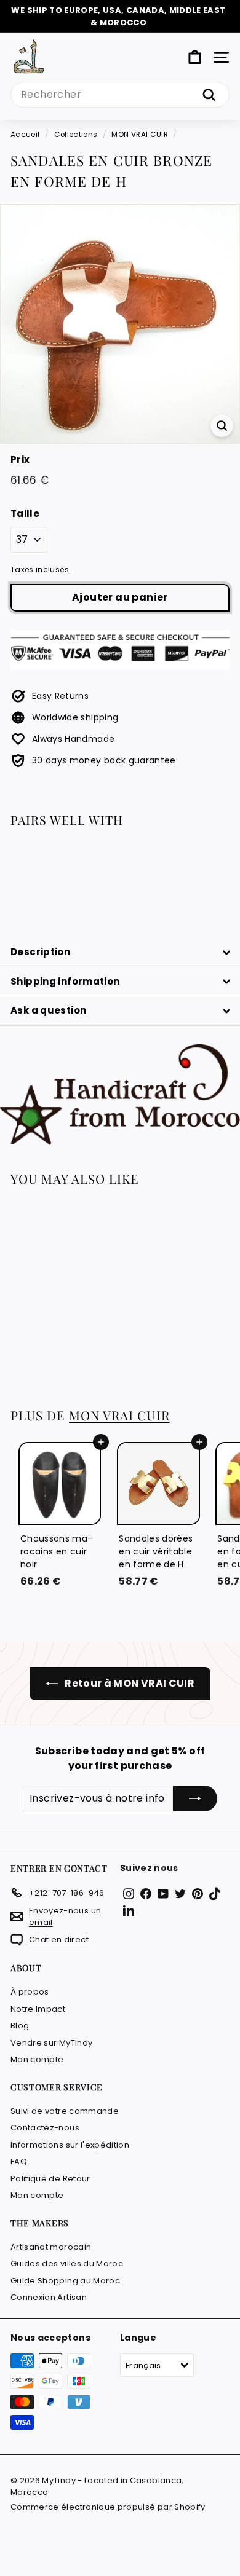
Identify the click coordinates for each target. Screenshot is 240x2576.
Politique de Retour (50, 2179)
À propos (30, 1992)
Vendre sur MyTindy (51, 2043)
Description (40, 952)
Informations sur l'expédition (70, 2145)
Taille (25, 514)
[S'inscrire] (195, 1798)
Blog (20, 2026)
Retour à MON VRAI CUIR (129, 1683)
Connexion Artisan (49, 2297)
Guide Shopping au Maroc (65, 2281)
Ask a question (48, 1010)
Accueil (25, 135)
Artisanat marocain (51, 2247)
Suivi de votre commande (65, 2111)
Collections (76, 135)
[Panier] (195, 57)
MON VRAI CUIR (140, 135)
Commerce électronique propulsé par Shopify (108, 2507)
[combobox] (120, 95)
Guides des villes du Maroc (67, 2263)
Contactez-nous (45, 2128)
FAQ (19, 2161)
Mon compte (37, 2059)
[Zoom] (222, 426)
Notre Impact (38, 2009)
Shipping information (65, 981)
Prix (20, 459)
